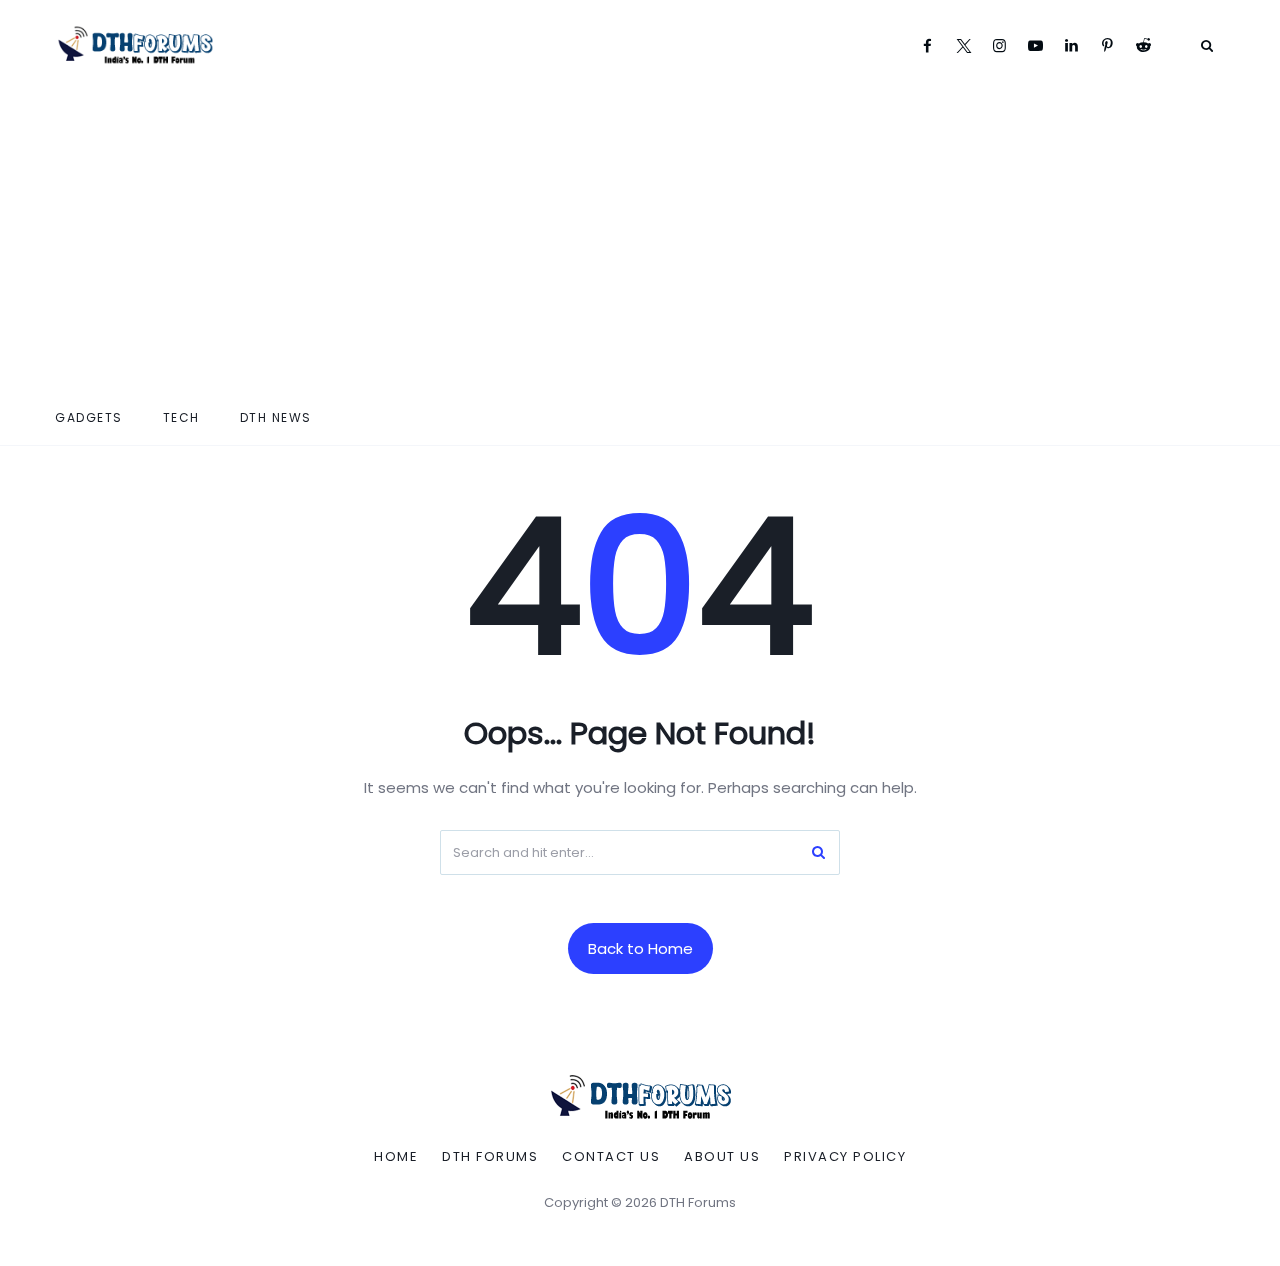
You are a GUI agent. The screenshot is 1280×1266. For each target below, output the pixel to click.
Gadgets (89, 417)
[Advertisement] (640, 240)
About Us (722, 1157)
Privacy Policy (845, 1157)
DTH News (276, 417)
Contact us (611, 1157)
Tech (181, 417)
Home (396, 1157)
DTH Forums (490, 1157)
